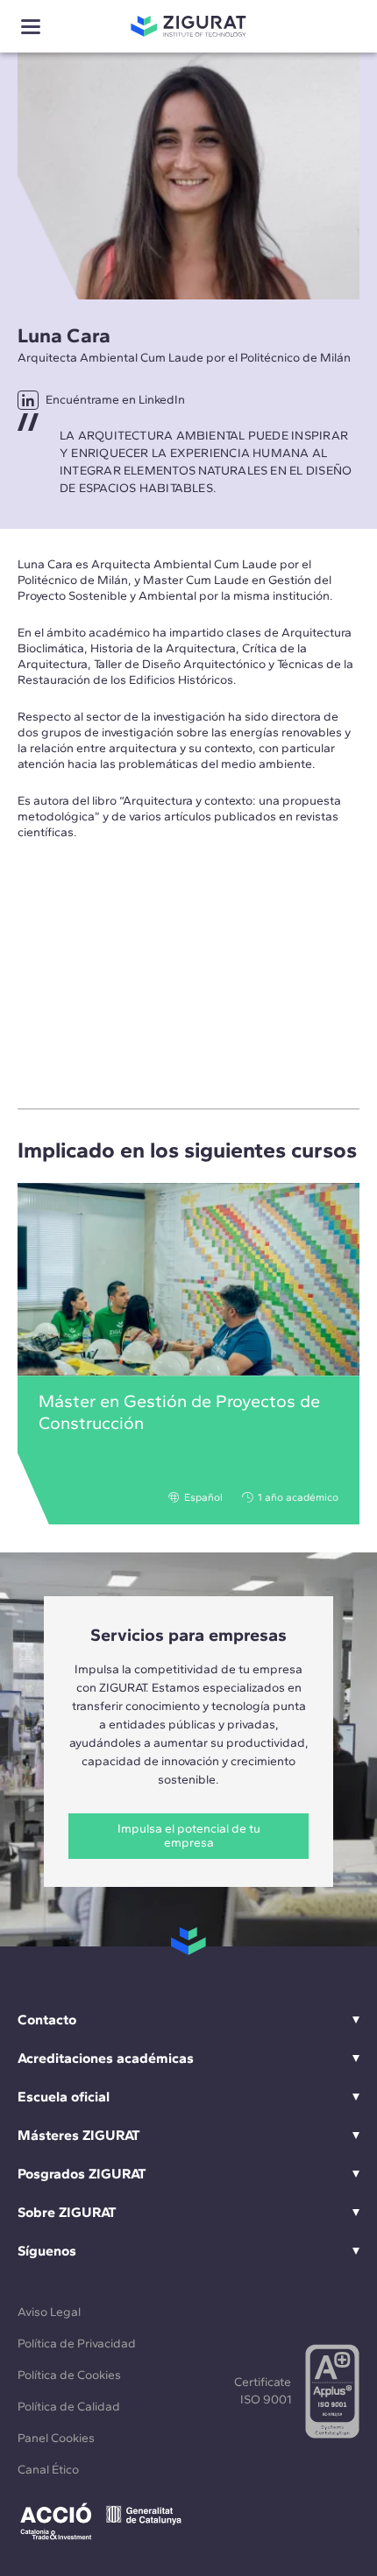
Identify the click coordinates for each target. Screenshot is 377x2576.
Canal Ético (48, 2470)
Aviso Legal (49, 2312)
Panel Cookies (56, 2438)
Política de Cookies (69, 2375)
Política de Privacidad (77, 2344)
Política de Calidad (69, 2407)
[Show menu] (31, 27)
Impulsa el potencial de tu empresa (189, 1836)
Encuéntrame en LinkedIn (115, 400)
